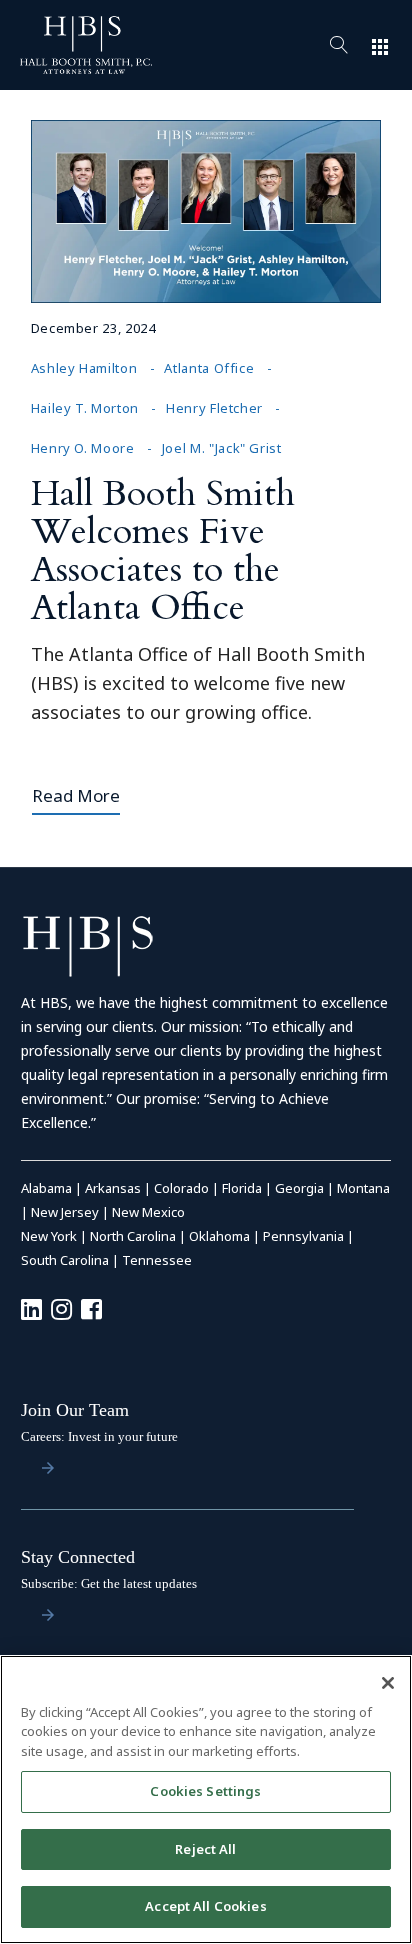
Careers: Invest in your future (99, 1436)
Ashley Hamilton (84, 368)
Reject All (205, 1849)
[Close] (388, 1683)
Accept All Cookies (205, 1906)
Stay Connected (78, 1557)
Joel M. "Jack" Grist (222, 448)
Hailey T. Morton (85, 408)
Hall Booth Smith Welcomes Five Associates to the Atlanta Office (163, 550)
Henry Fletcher (214, 408)
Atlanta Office (209, 368)
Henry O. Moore (83, 448)
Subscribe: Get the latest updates (109, 1583)
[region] (206, 1799)
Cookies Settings (205, 1791)
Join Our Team (75, 1410)
